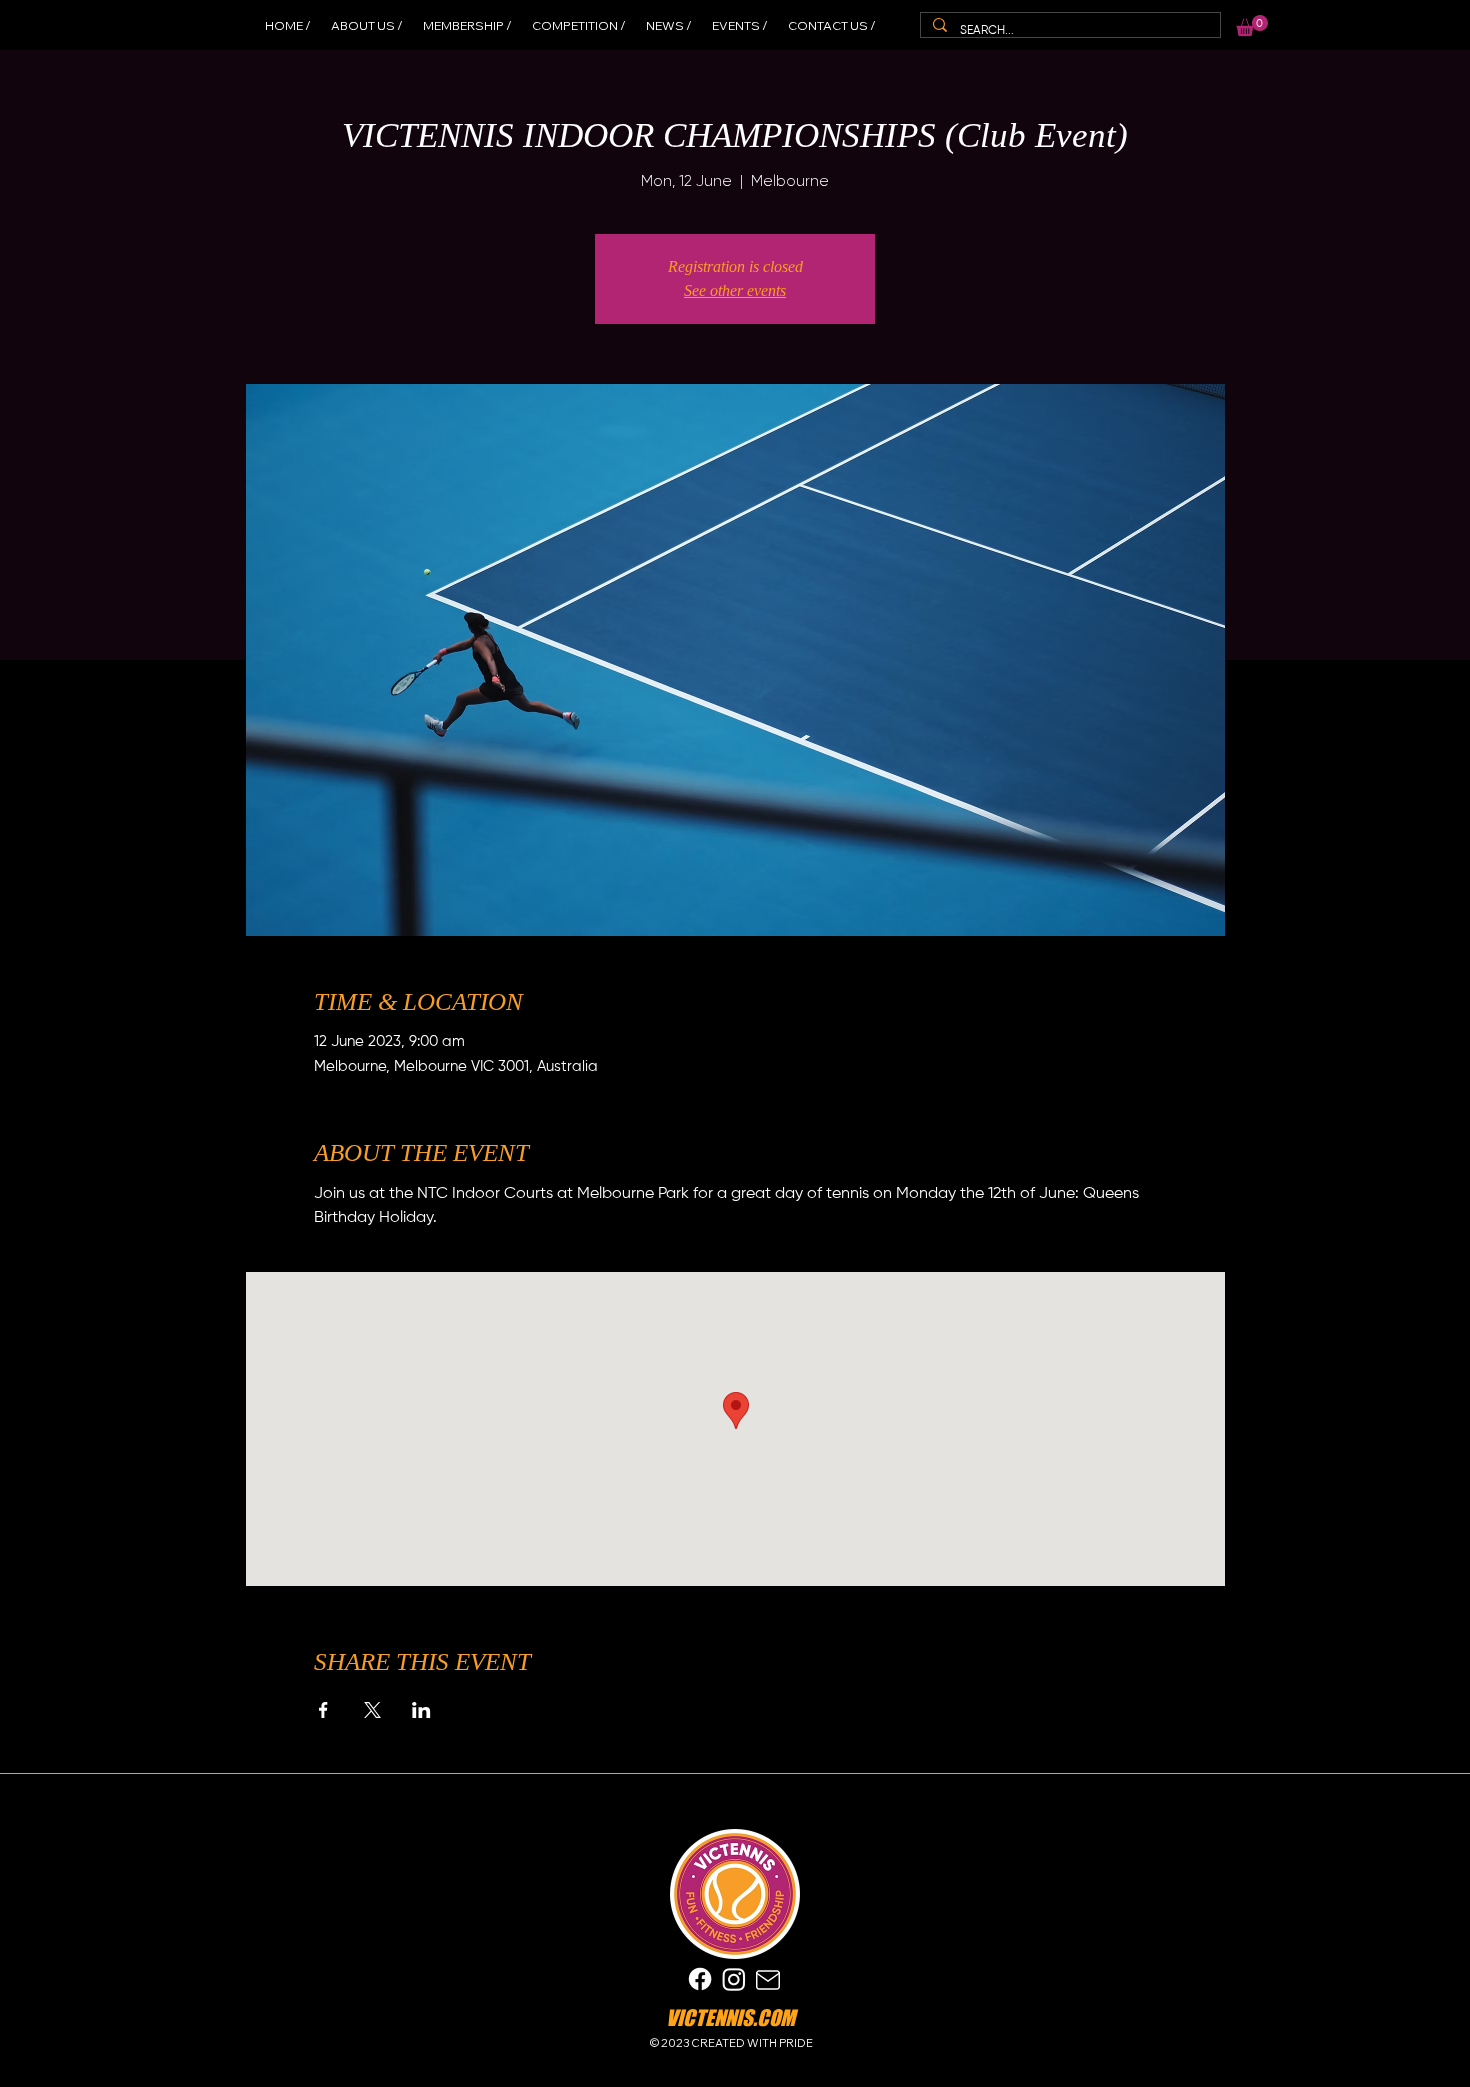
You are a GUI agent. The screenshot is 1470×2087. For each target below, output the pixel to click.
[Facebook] (700, 1979)
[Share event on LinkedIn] (421, 1710)
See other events (735, 290)
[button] (1252, 25)
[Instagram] (734, 1979)
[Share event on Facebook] (323, 1710)
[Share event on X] (372, 1710)
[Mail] (768, 1979)
